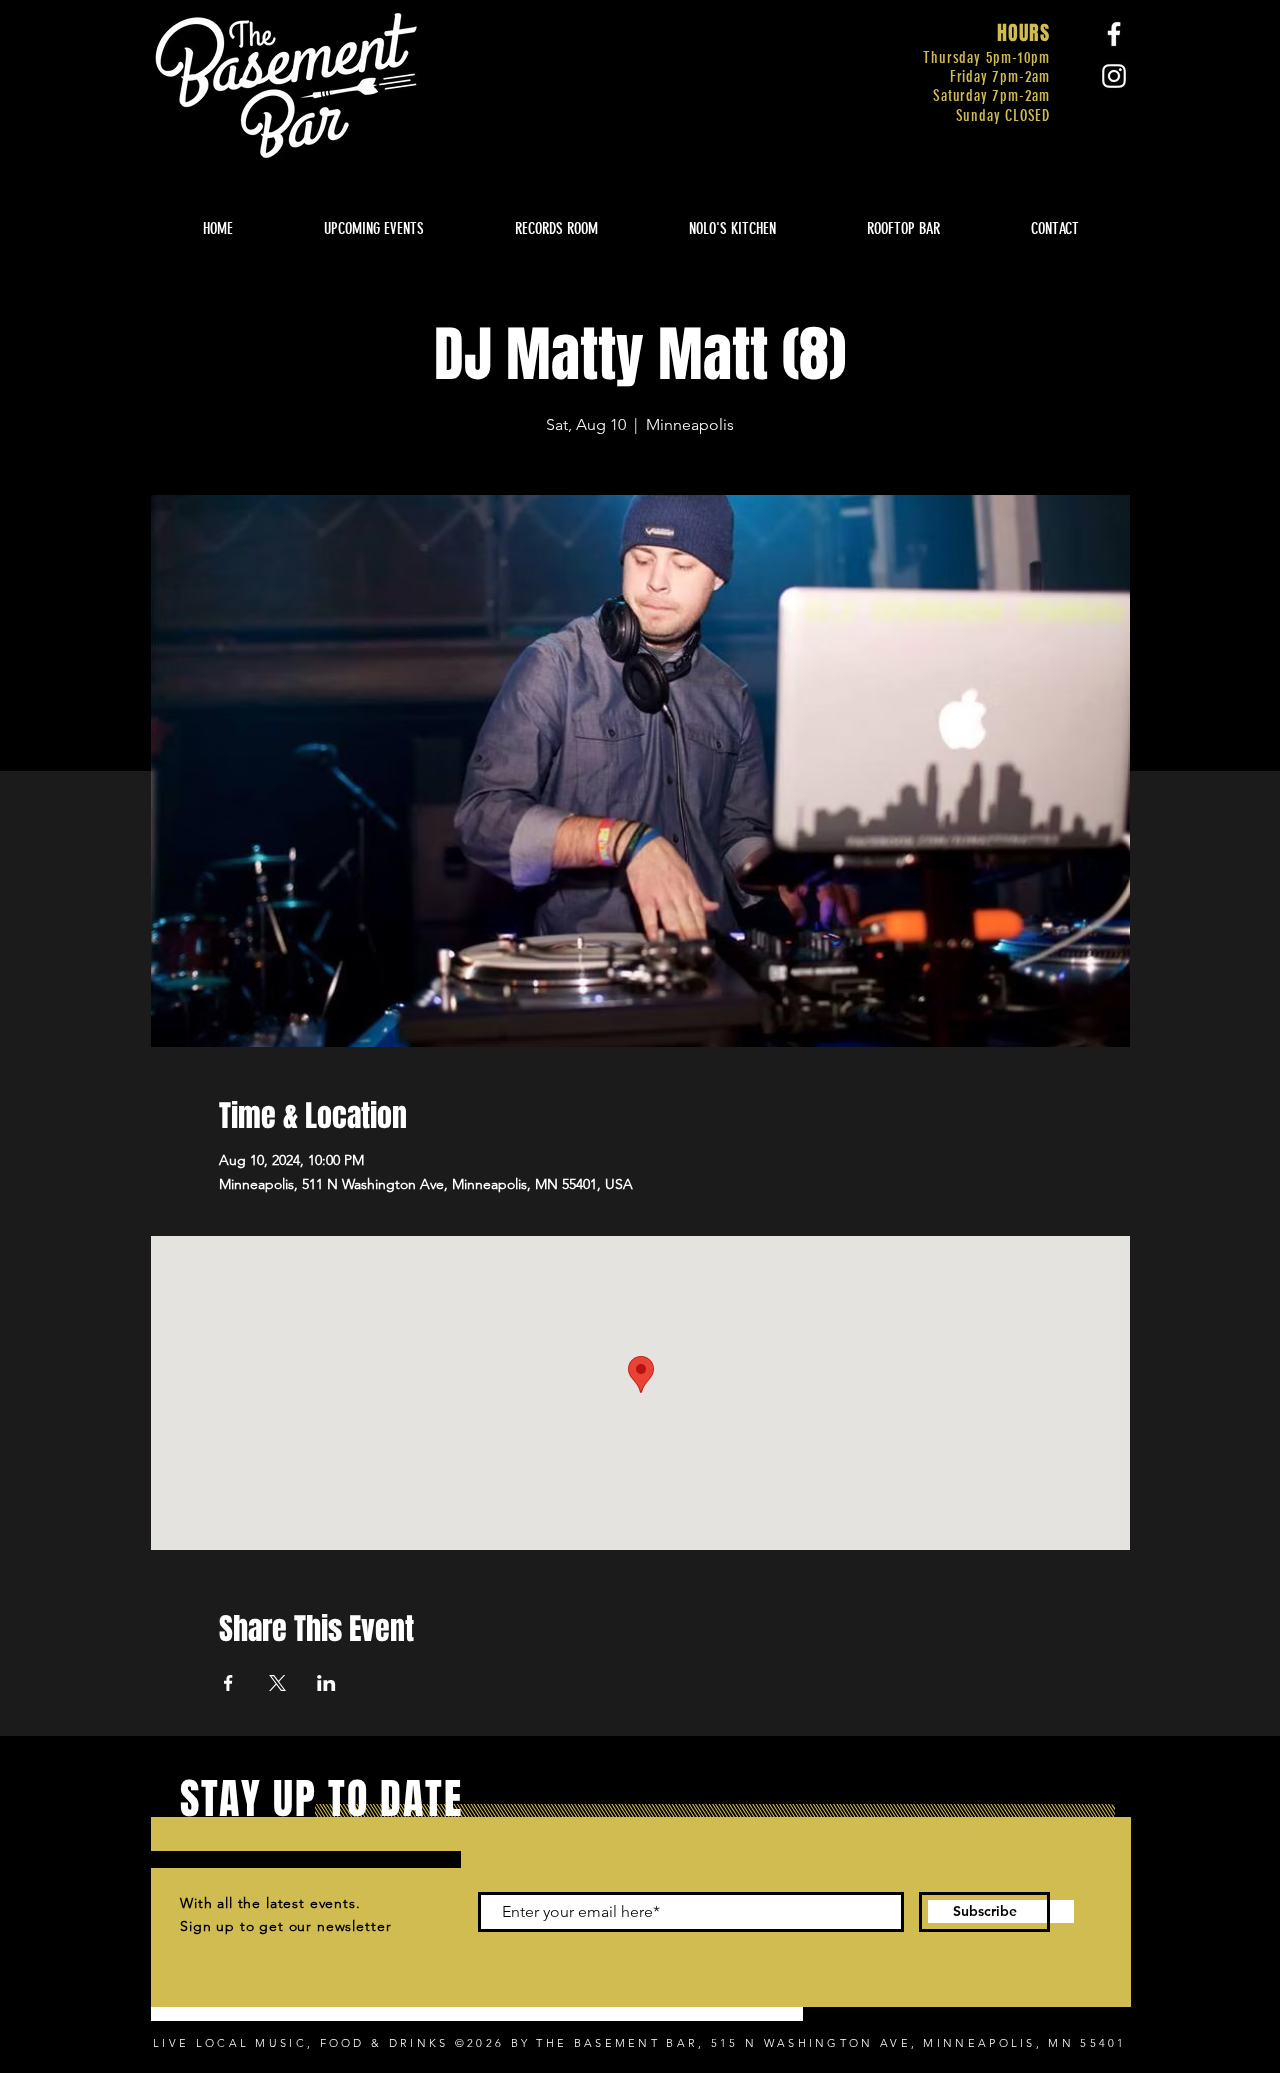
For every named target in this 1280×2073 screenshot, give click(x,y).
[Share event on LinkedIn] (326, 1683)
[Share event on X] (277, 1683)
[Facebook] (1114, 34)
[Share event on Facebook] (228, 1683)
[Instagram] (1114, 76)
